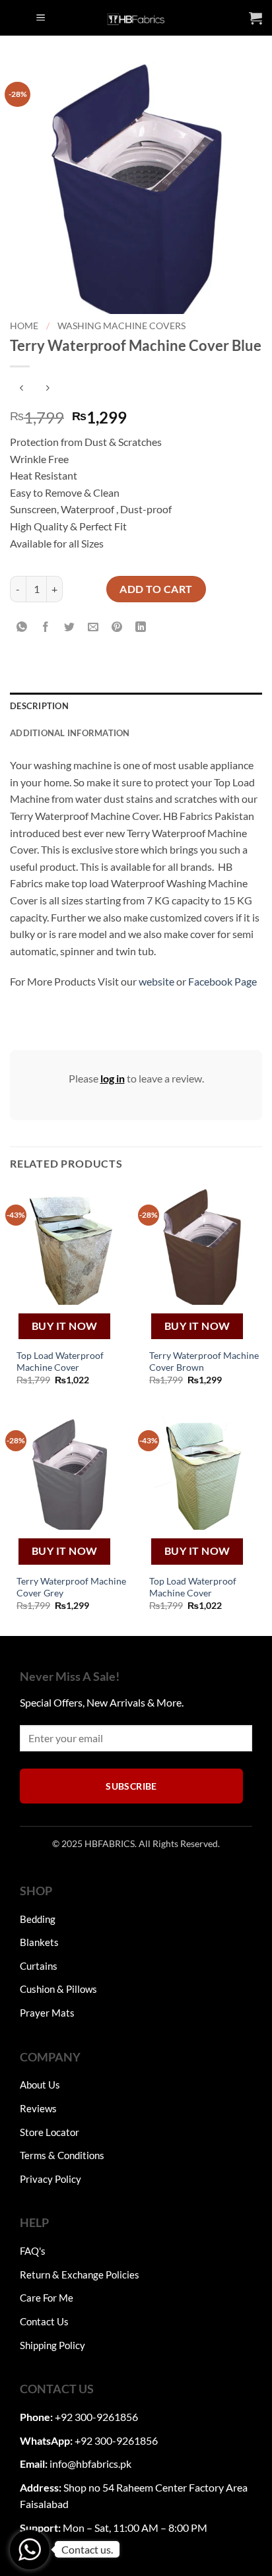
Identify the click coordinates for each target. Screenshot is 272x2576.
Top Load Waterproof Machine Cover (60, 1362)
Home (24, 326)
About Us (40, 2085)
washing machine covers (121, 326)
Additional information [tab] (70, 733)
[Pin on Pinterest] (117, 627)
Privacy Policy (51, 2179)
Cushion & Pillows (58, 1989)
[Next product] (21, 388)
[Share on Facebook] (46, 627)
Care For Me (47, 2298)
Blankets (39, 1942)
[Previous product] (47, 388)
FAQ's (33, 2251)
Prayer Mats (47, 2013)
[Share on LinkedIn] (141, 627)
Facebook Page (222, 981)
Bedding (38, 1919)
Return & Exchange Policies (80, 2275)
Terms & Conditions (62, 2155)
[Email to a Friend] (93, 627)
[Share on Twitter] (70, 627)
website (156, 981)
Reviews (38, 2108)
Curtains (39, 1966)
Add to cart (156, 589)
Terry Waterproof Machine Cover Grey (71, 1587)
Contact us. (87, 2549)
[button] (41, 18)
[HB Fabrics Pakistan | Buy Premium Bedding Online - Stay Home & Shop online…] (136, 18)
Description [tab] (39, 706)
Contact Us (44, 2321)
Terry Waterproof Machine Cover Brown (204, 1362)
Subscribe (131, 1786)
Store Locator (50, 2132)
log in (113, 1078)
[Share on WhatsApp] (22, 627)
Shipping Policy (52, 2345)
